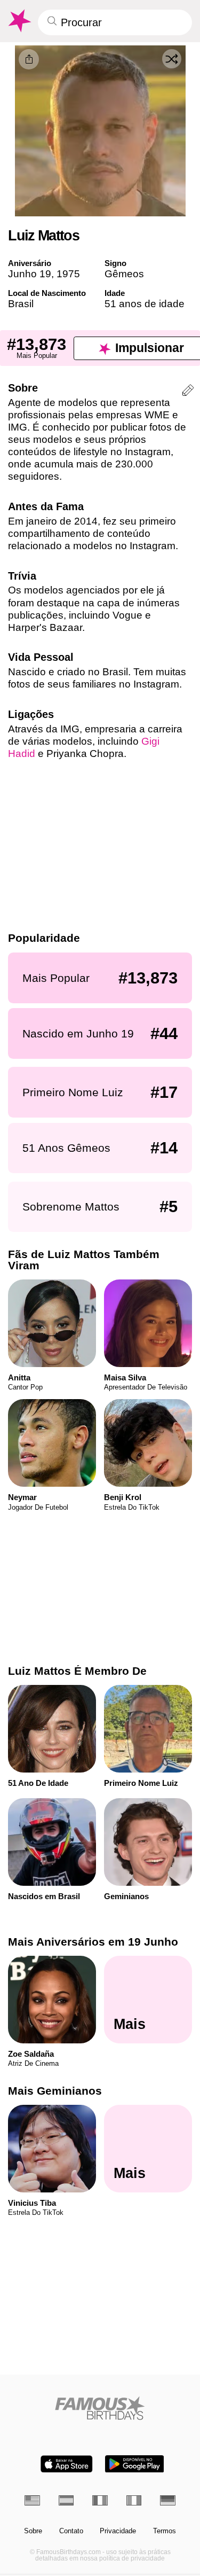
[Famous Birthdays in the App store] (67, 2464)
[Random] (172, 59)
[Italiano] (134, 2500)
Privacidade (118, 2531)
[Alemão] (168, 2500)
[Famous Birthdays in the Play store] (134, 2464)
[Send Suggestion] (188, 392)
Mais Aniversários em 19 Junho (93, 1942)
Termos (165, 2531)
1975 (68, 274)
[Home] (100, 2408)
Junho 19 (30, 274)
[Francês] (100, 2500)
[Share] (29, 59)
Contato (71, 2531)
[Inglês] (32, 2500)
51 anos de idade (145, 304)
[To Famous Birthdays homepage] (19, 21)
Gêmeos (124, 274)
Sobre (33, 2531)
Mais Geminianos (55, 2091)
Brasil (21, 304)
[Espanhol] (66, 2500)
